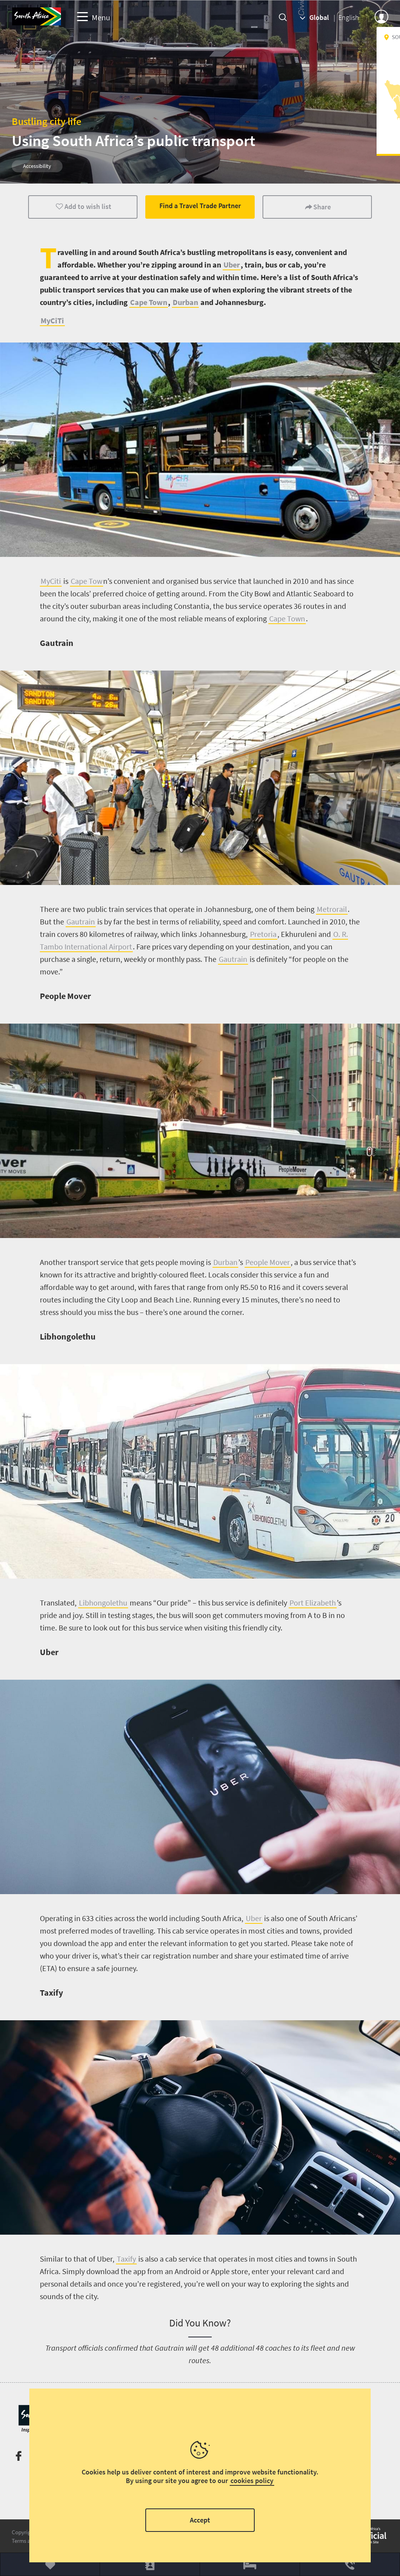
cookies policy (252, 2481)
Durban (185, 302)
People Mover (268, 1262)
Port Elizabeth (313, 1603)
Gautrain (81, 921)
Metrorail (332, 909)
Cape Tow (87, 581)
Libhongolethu (103, 1603)
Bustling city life (46, 121)
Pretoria (263, 934)
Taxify (126, 2259)
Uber (232, 265)
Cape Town (149, 302)
